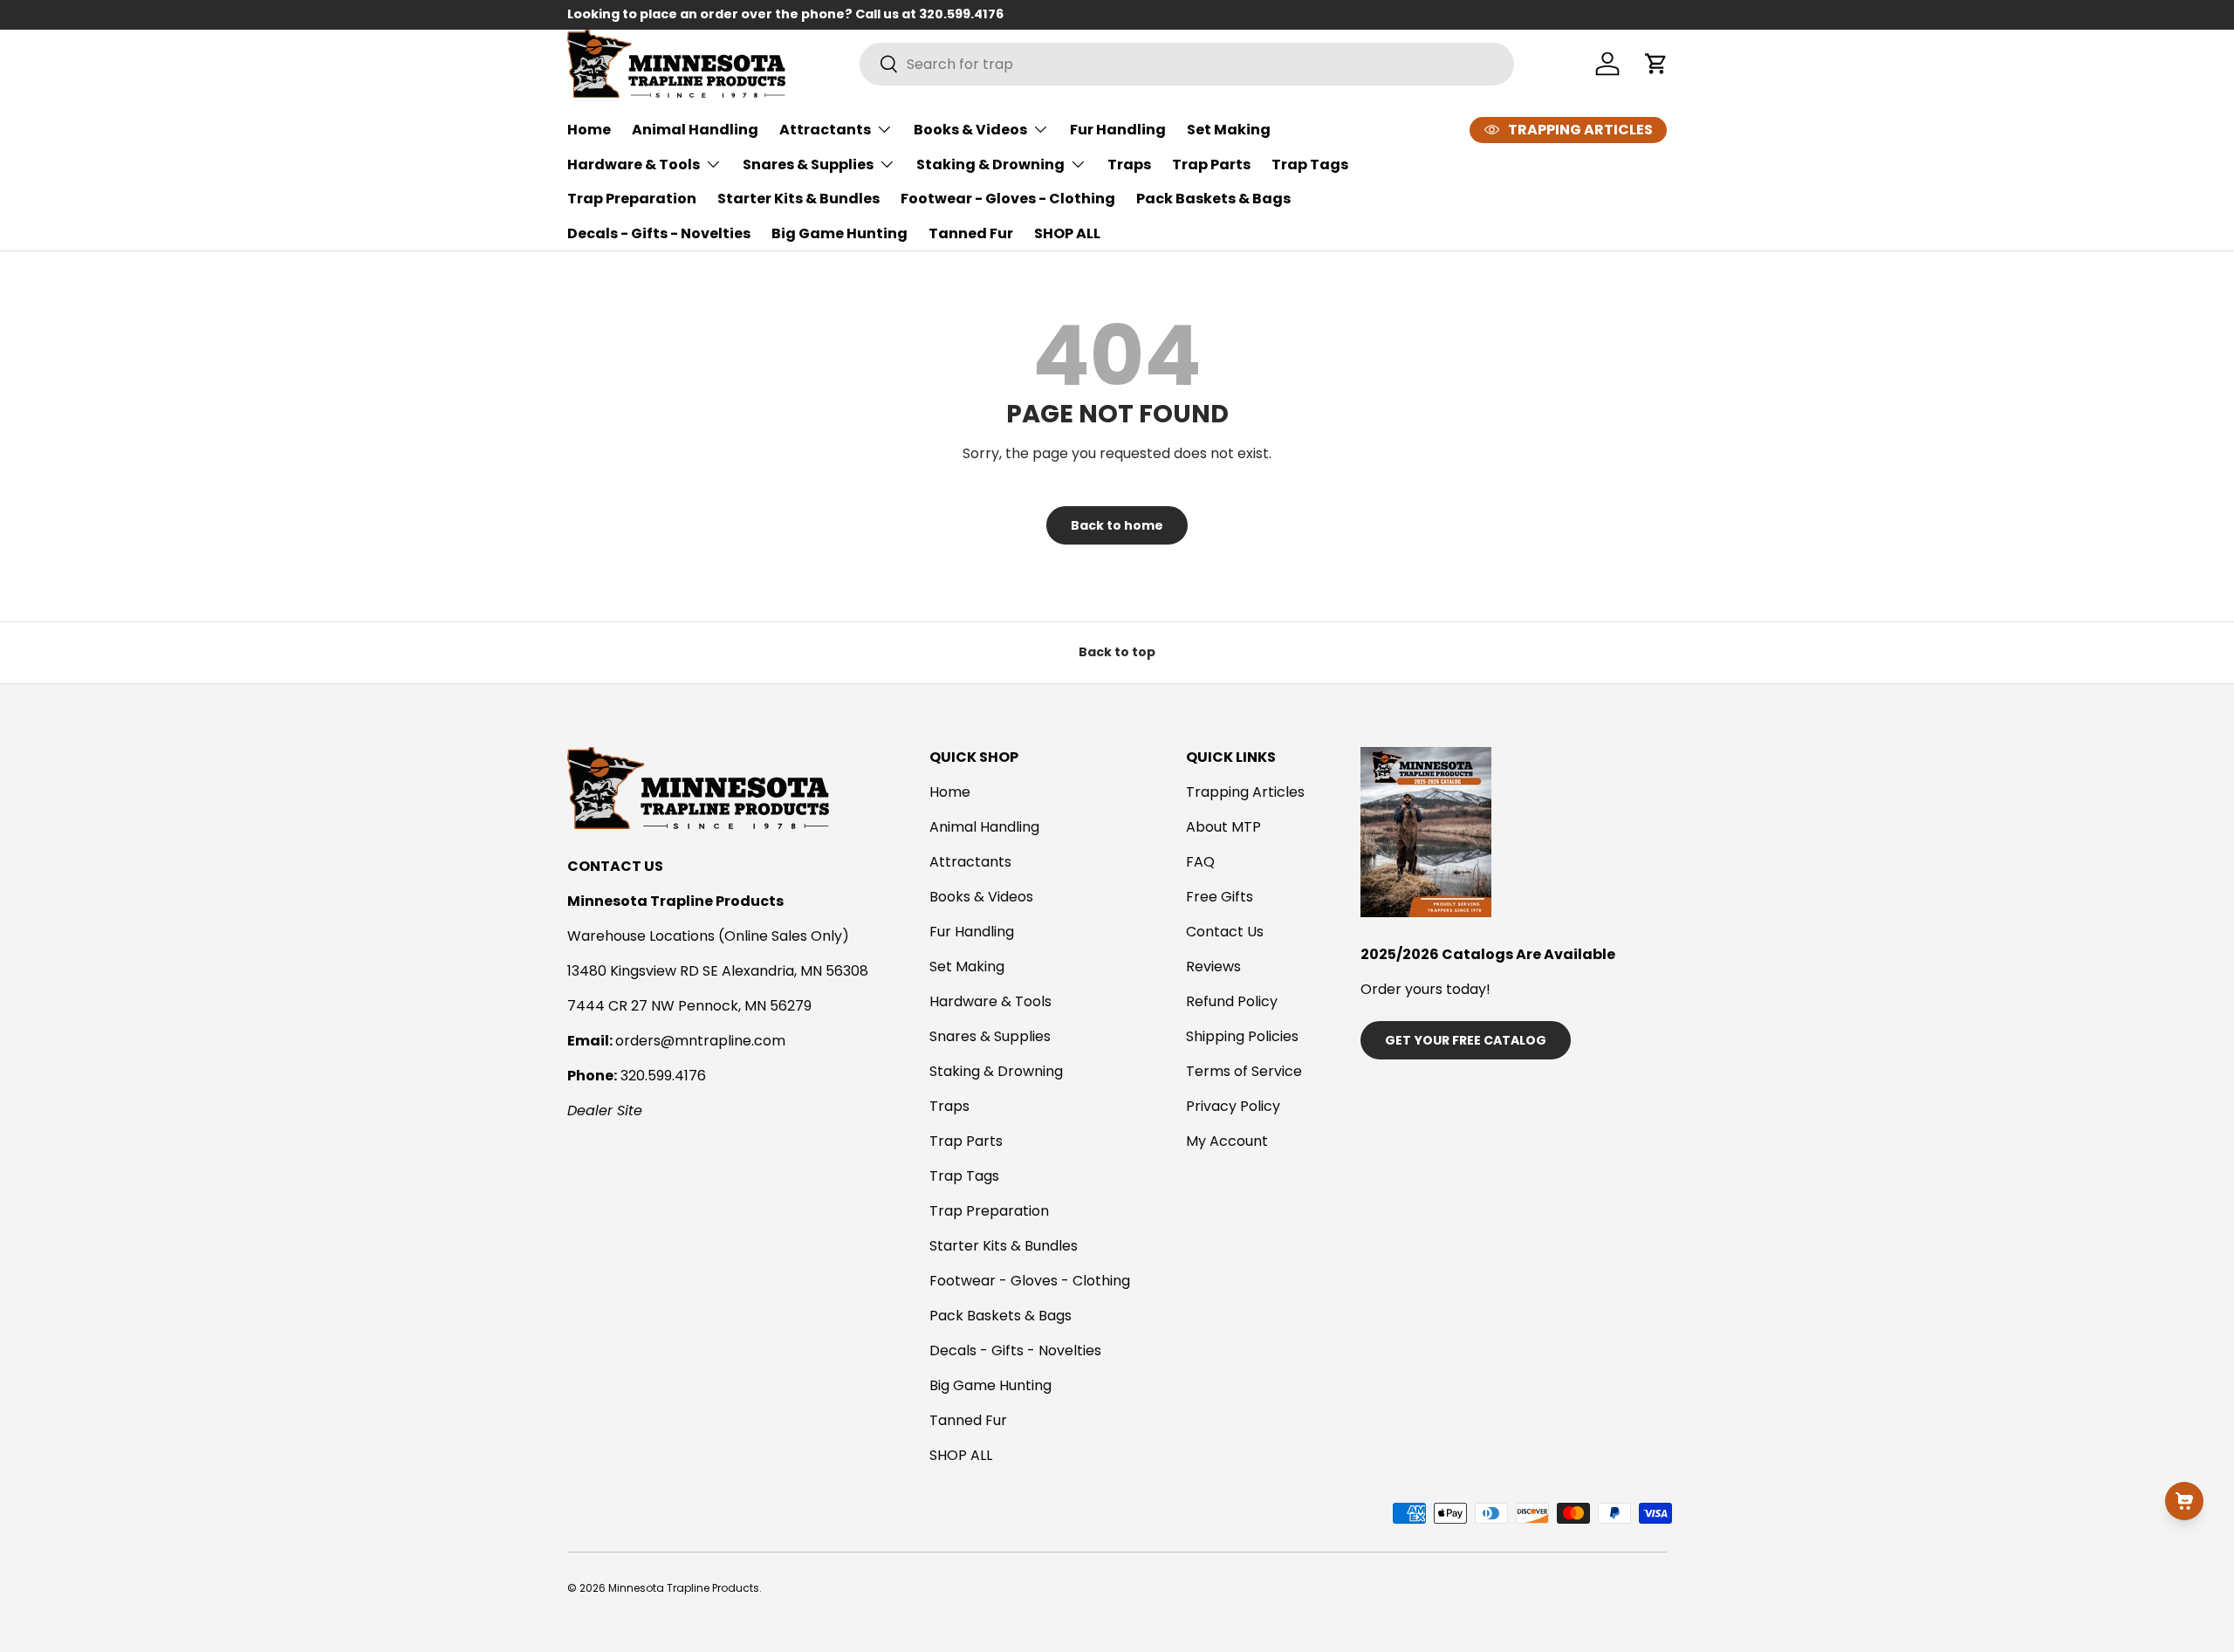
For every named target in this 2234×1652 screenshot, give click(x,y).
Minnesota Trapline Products (684, 1588)
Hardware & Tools (634, 165)
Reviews (1213, 967)
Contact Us (1225, 932)
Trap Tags (1310, 165)
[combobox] (1187, 64)
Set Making (1229, 130)
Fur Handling (1118, 130)
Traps (1129, 165)
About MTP (1223, 827)
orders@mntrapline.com (700, 1041)
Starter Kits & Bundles (798, 199)
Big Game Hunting (839, 233)
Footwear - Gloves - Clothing (1008, 199)
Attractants (825, 130)
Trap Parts (1211, 165)
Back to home (1117, 525)
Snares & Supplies (808, 165)
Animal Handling (695, 130)
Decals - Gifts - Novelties (659, 233)
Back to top (1117, 652)
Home (589, 130)
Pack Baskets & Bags (1213, 199)
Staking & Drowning (990, 165)
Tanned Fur (971, 233)
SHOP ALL (1067, 233)
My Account (1227, 1141)
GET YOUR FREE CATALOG (1466, 1040)
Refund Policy (1232, 1001)
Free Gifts (1220, 897)
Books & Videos (970, 130)
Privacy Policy (1233, 1106)
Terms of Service (1244, 1071)
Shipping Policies (1242, 1036)
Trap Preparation (632, 199)
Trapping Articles (1245, 792)
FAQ (1200, 862)
